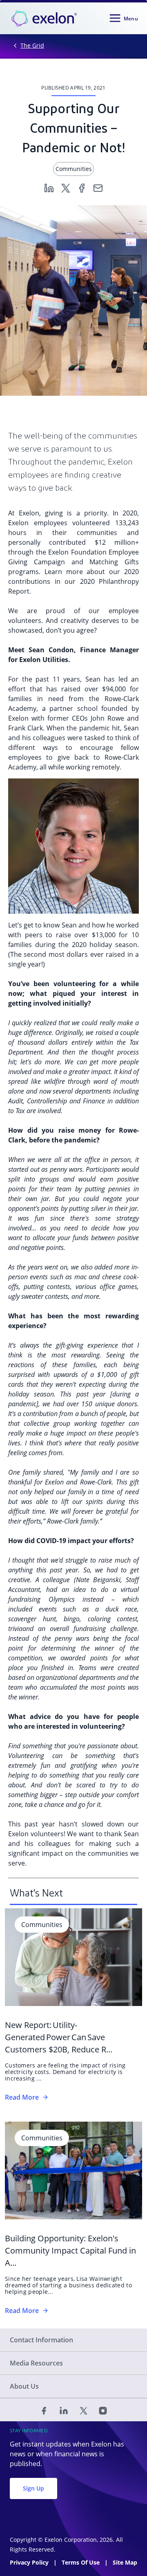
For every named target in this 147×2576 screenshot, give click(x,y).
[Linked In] (64, 2410)
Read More (22, 2097)
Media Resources (36, 2363)
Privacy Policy (30, 2562)
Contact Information (41, 2340)
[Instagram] (103, 2410)
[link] (44, 18)
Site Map (125, 2562)
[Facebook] (82, 187)
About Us (24, 2386)
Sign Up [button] (33, 2488)
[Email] (98, 187)
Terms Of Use (81, 2562)
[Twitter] (65, 187)
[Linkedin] (49, 187)
